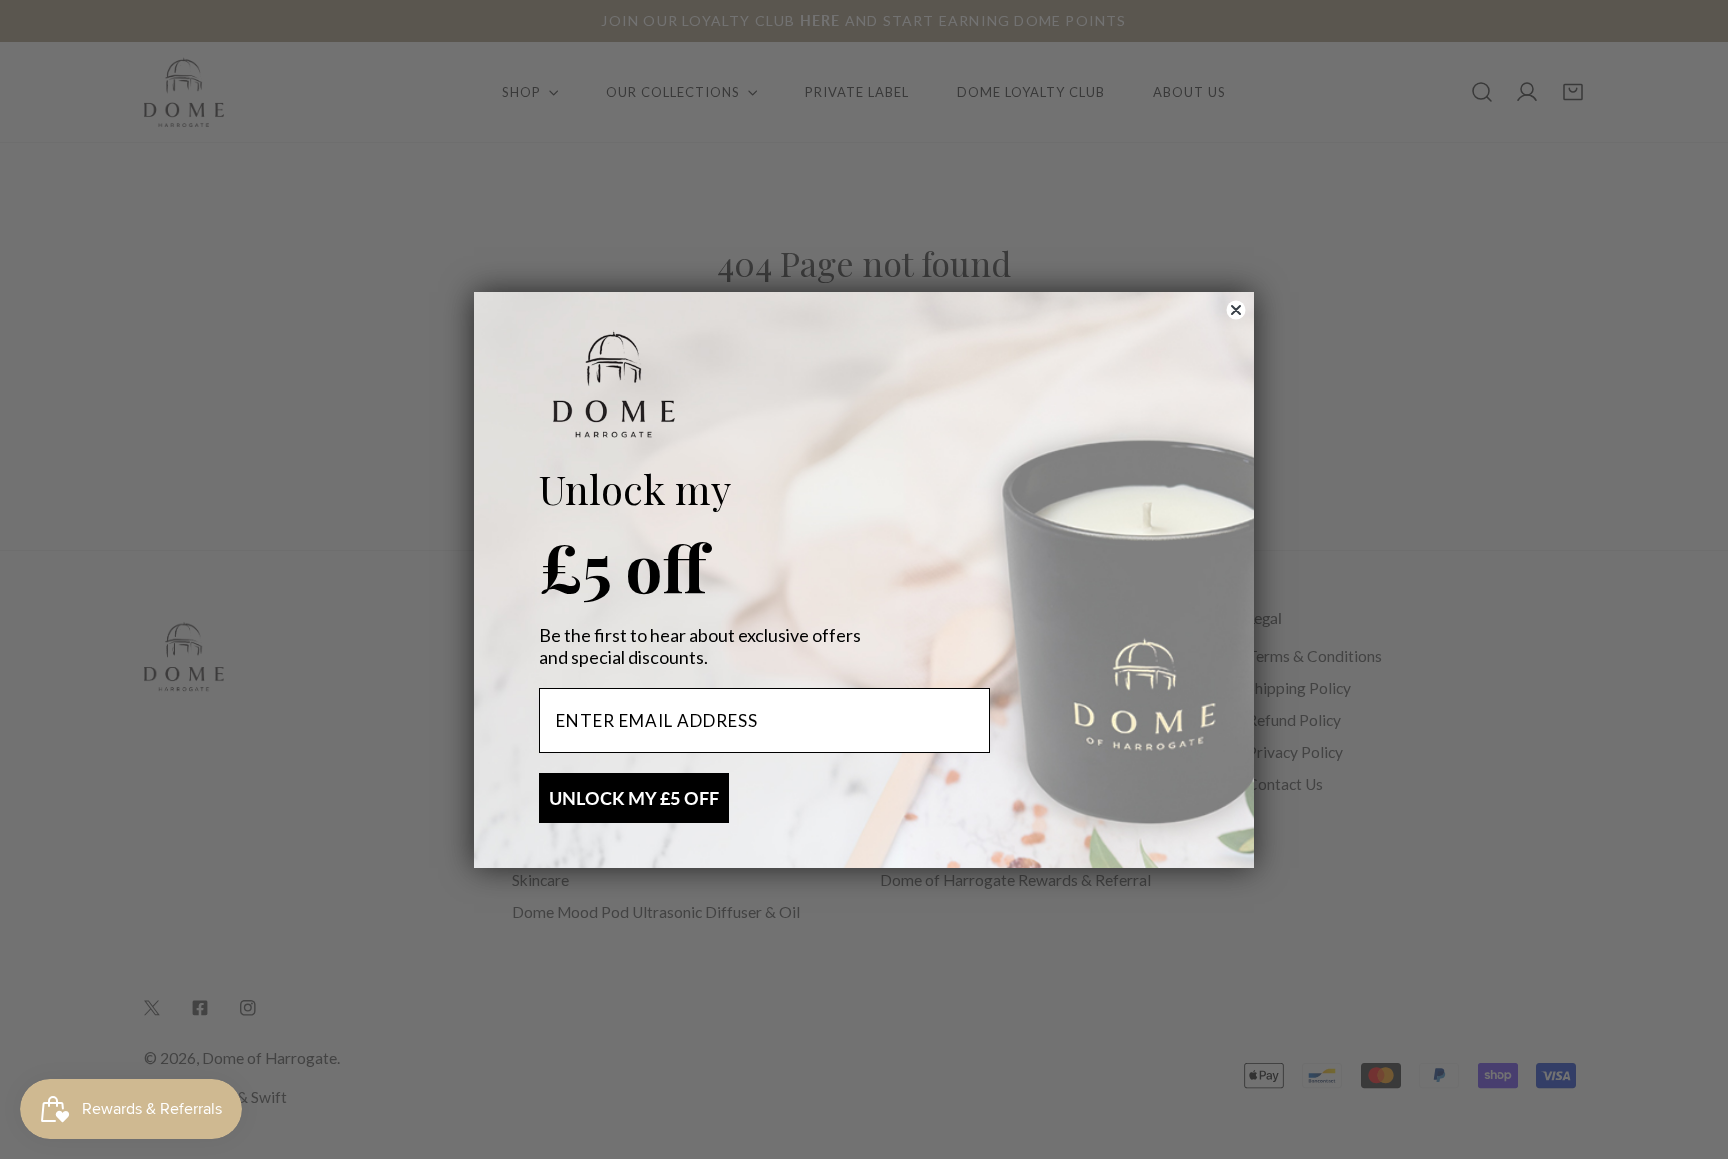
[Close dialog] (1236, 310)
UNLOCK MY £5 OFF (634, 798)
